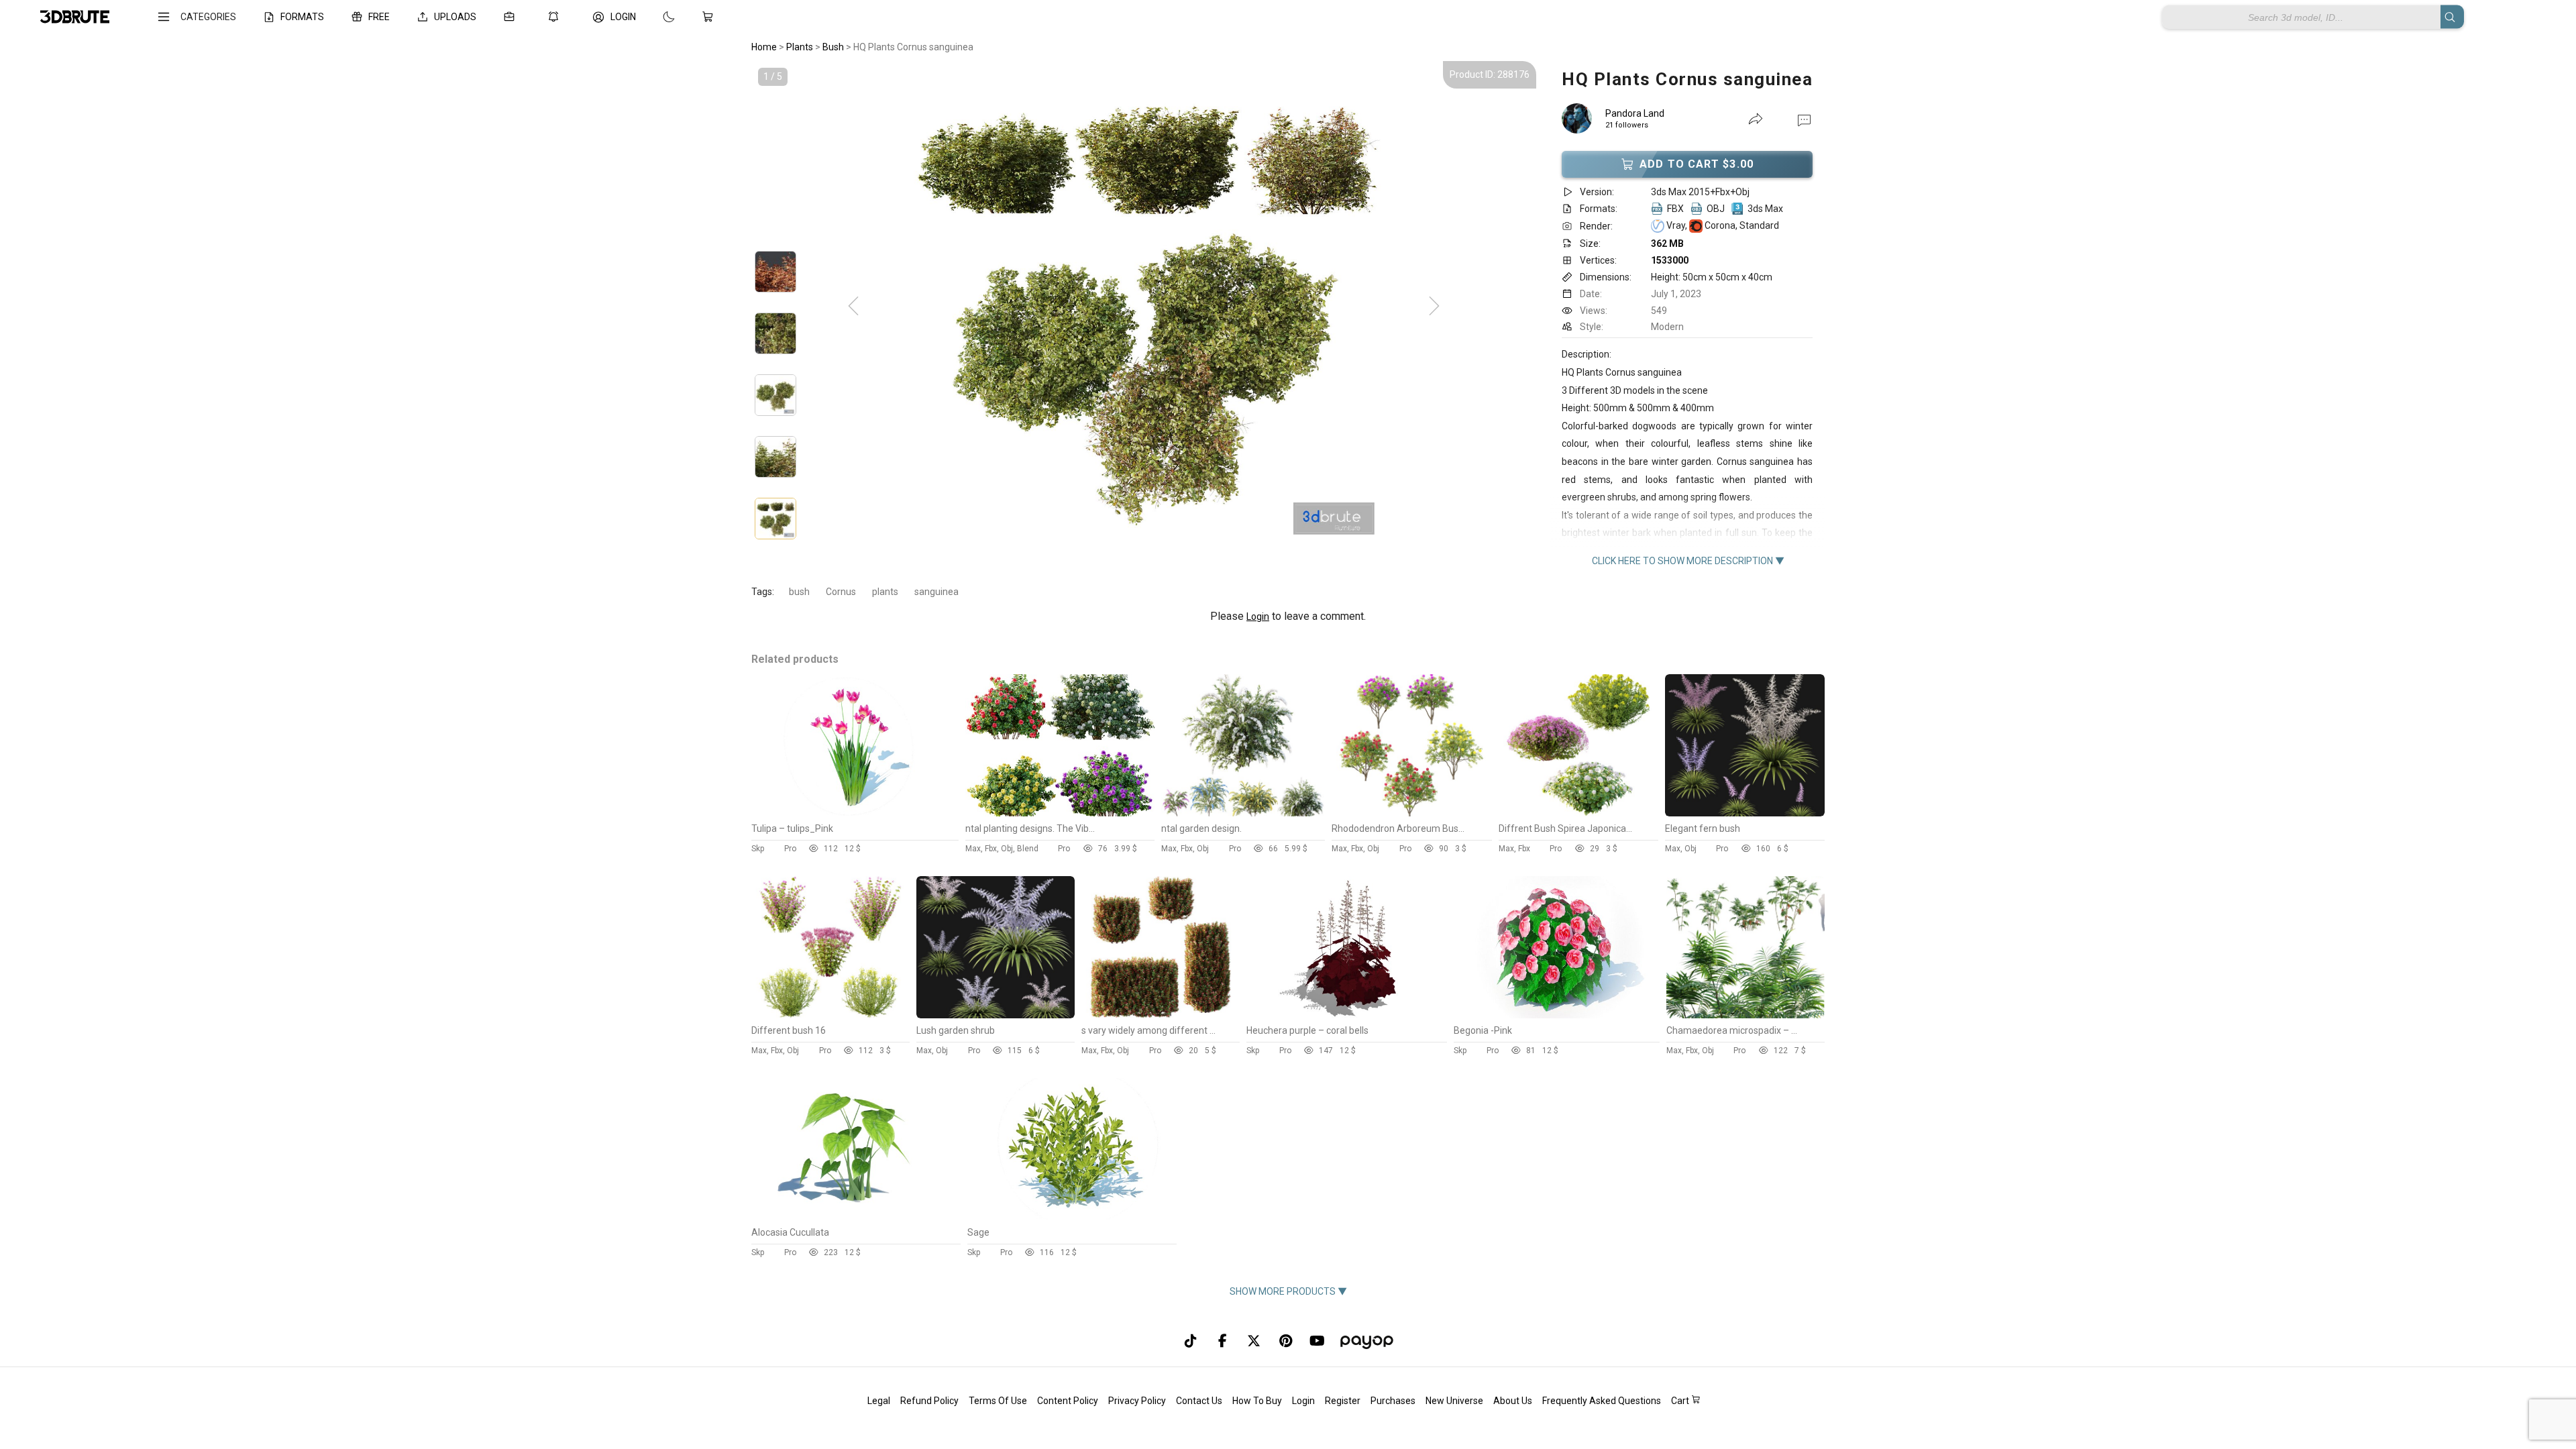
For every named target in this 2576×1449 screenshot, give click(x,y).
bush (799, 592)
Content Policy (1068, 1401)
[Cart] (710, 17)
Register (1343, 1401)
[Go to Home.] (75, 17)
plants (885, 592)
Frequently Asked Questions (1602, 1401)
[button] (1804, 119)
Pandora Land (1635, 113)
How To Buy (1257, 1401)
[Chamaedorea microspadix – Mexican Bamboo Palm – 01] (1746, 1015)
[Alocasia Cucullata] (855, 1217)
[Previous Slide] (853, 307)
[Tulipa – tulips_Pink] (855, 813)
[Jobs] (512, 17)
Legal (879, 1401)
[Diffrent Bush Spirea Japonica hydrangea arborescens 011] (1578, 813)
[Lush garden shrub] (996, 1015)
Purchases (1393, 1401)
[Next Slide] (1434, 307)
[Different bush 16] (830, 1015)
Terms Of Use (998, 1401)
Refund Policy (929, 1401)
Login (1258, 616)
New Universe (1454, 1401)
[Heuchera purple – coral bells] (1347, 1015)
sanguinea (936, 592)
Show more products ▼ (1288, 1291)
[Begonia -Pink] (1557, 1015)
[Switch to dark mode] (655, 17)
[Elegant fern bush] (1745, 813)
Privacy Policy (1137, 1401)
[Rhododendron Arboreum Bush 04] (1411, 813)
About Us (1513, 1401)
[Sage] (1071, 1217)
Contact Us (1199, 1401)
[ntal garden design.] (1243, 813)
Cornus (841, 592)
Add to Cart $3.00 (1697, 164)
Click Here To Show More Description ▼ (1688, 561)
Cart (1681, 1401)
